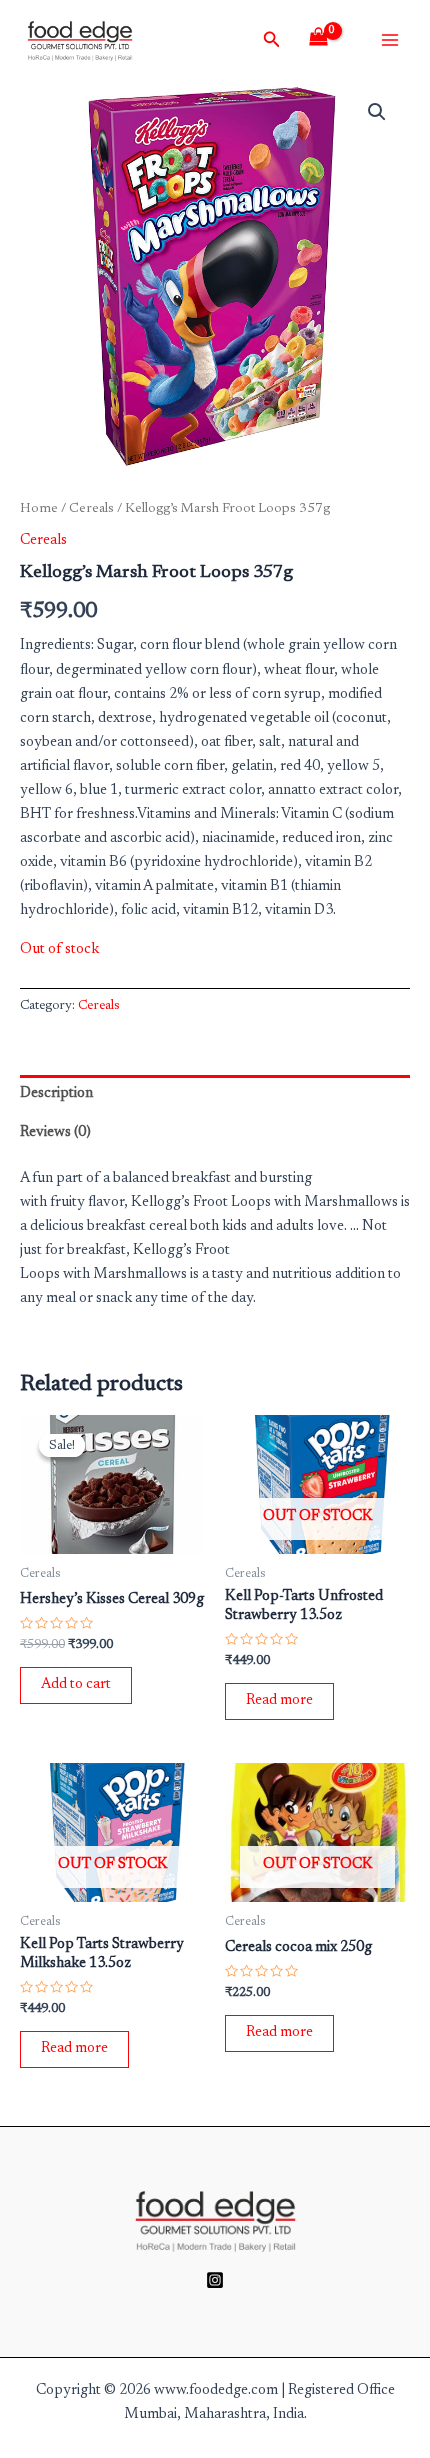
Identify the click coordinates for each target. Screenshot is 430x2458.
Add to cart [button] (76, 1684)
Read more (279, 1700)
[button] (377, 112)
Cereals (91, 509)
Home (39, 509)
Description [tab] (56, 1093)
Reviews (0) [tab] (55, 1132)
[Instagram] (215, 2280)
